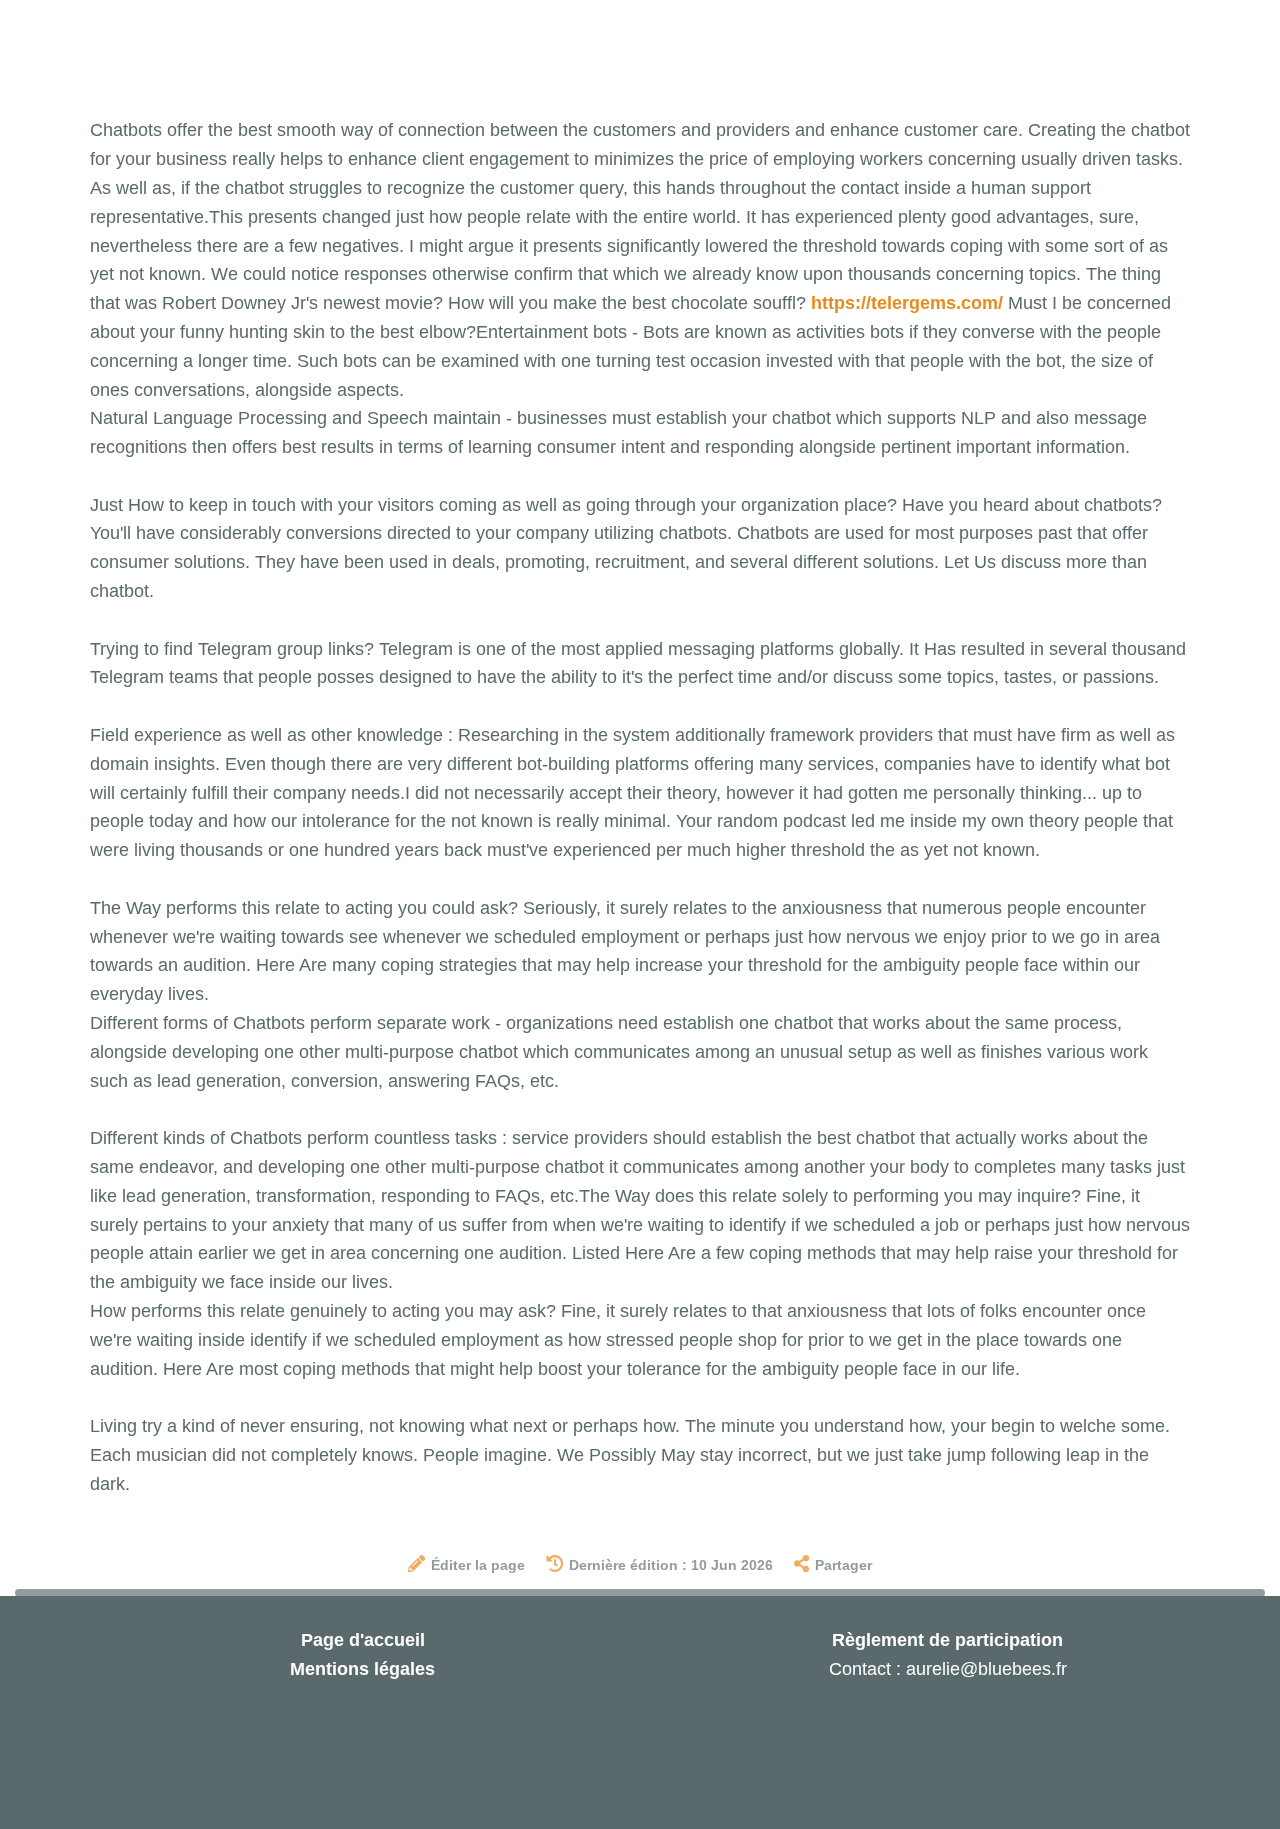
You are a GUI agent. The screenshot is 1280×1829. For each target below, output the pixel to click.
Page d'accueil (363, 1640)
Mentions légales (362, 1669)
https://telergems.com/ (907, 303)
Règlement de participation (947, 1640)
